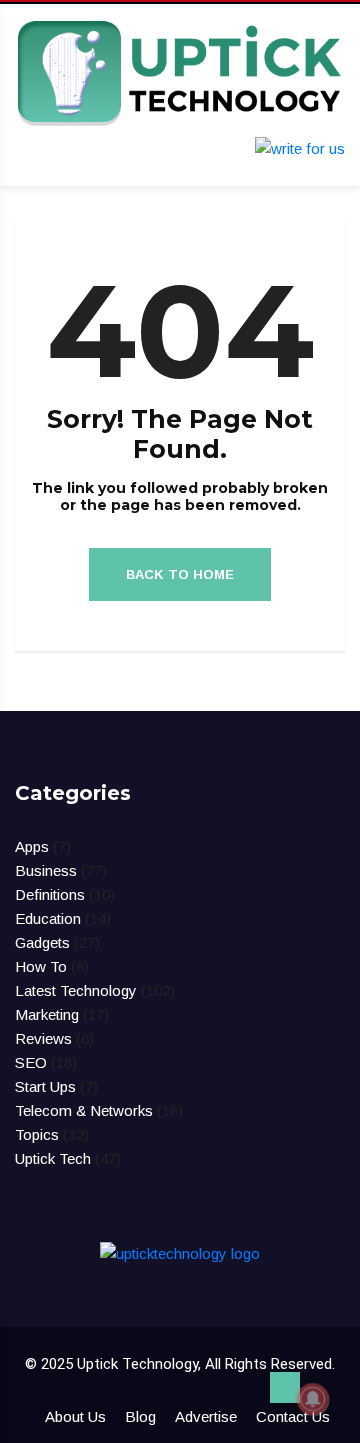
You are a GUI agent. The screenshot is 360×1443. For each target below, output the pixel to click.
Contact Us (293, 1416)
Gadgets (42, 942)
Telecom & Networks (84, 1110)
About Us (75, 1416)
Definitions (50, 894)
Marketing (47, 1014)
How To (41, 966)
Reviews (43, 1038)
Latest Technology (76, 990)
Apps (32, 846)
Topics (37, 1134)
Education (48, 918)
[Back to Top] (285, 1388)
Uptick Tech (53, 1158)
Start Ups (45, 1086)
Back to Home (180, 574)
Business (46, 870)
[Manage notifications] (313, 1399)
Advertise (206, 1416)
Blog (140, 1416)
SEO (31, 1062)
